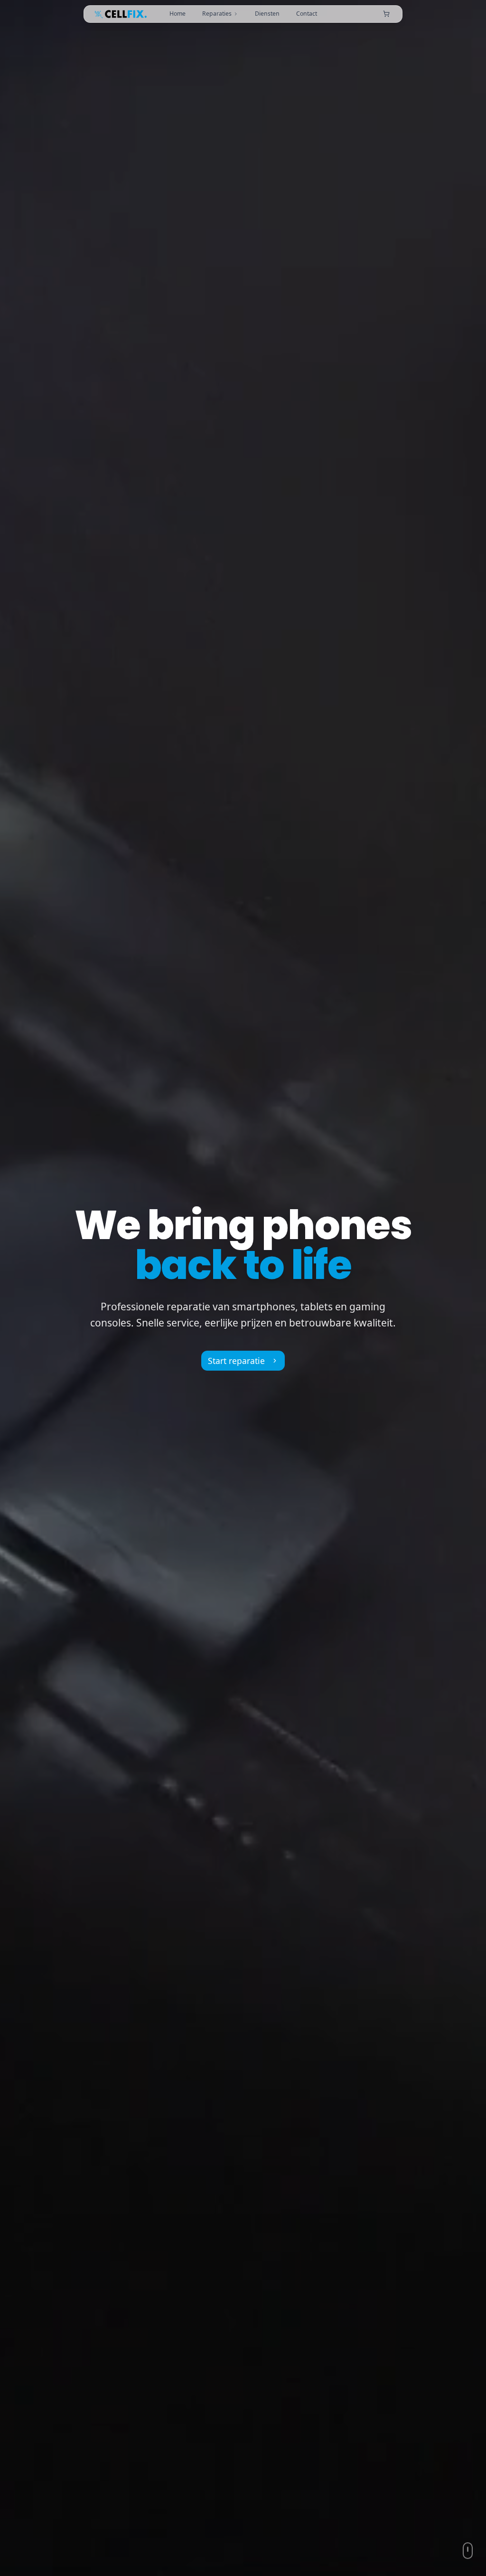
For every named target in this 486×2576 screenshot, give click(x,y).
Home (178, 14)
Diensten (267, 14)
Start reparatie (236, 1361)
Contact (307, 14)
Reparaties (217, 14)
